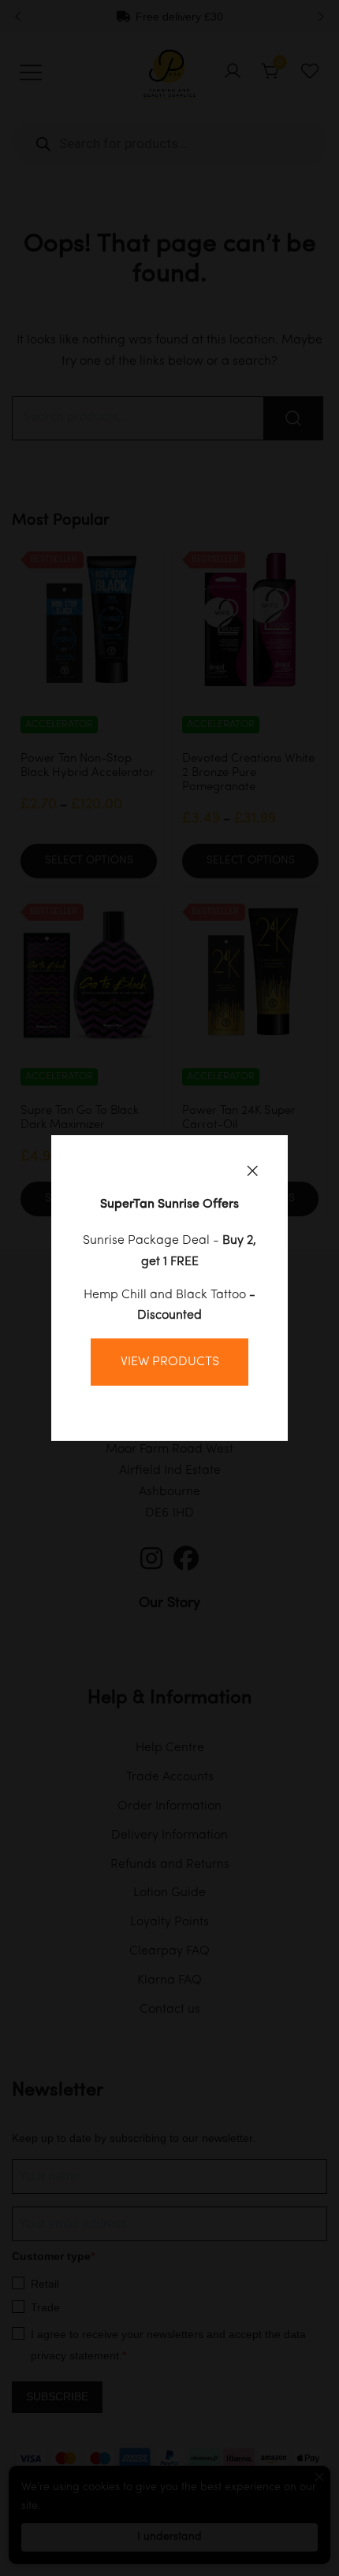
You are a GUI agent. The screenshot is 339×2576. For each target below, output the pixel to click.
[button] (252, 1171)
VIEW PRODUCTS (170, 1362)
